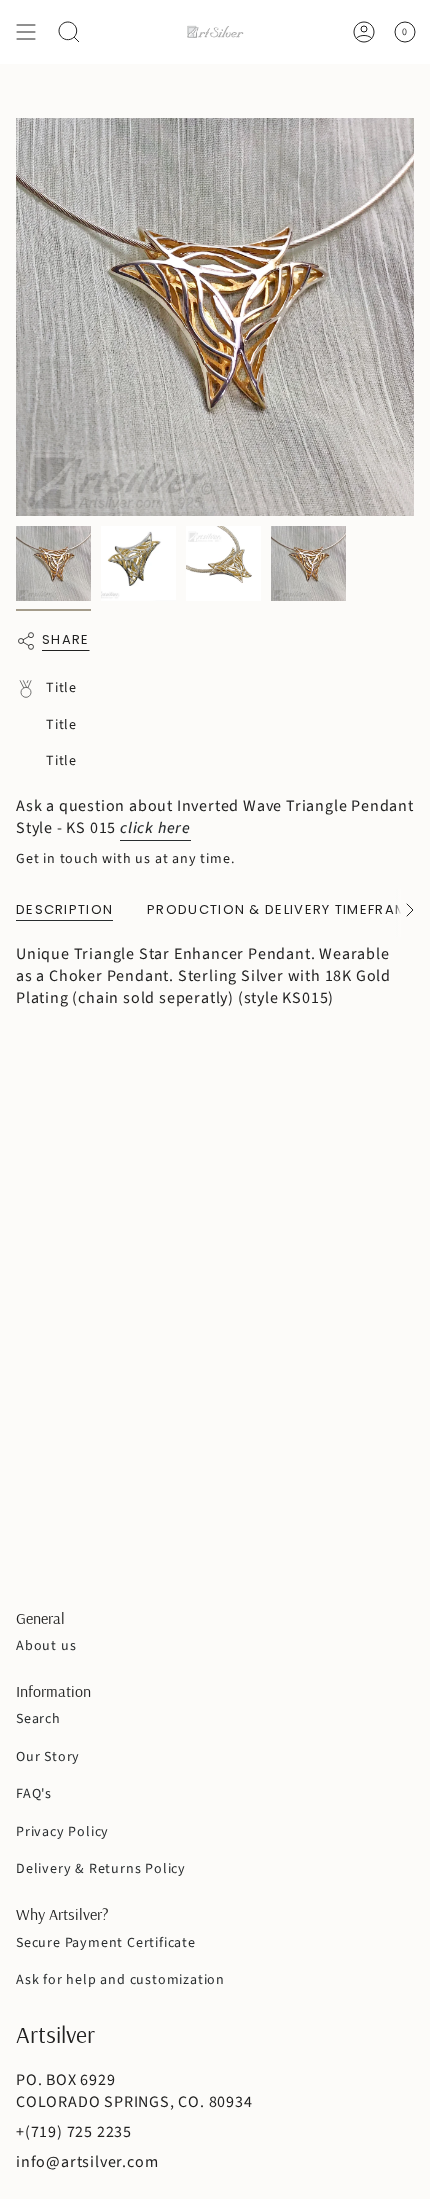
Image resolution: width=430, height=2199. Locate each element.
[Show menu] (26, 32)
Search (38, 1719)
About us (46, 1646)
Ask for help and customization (120, 1980)
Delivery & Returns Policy (101, 1869)
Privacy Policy (62, 1832)
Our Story (48, 1757)
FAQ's (34, 1794)
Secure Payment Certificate (106, 1943)
